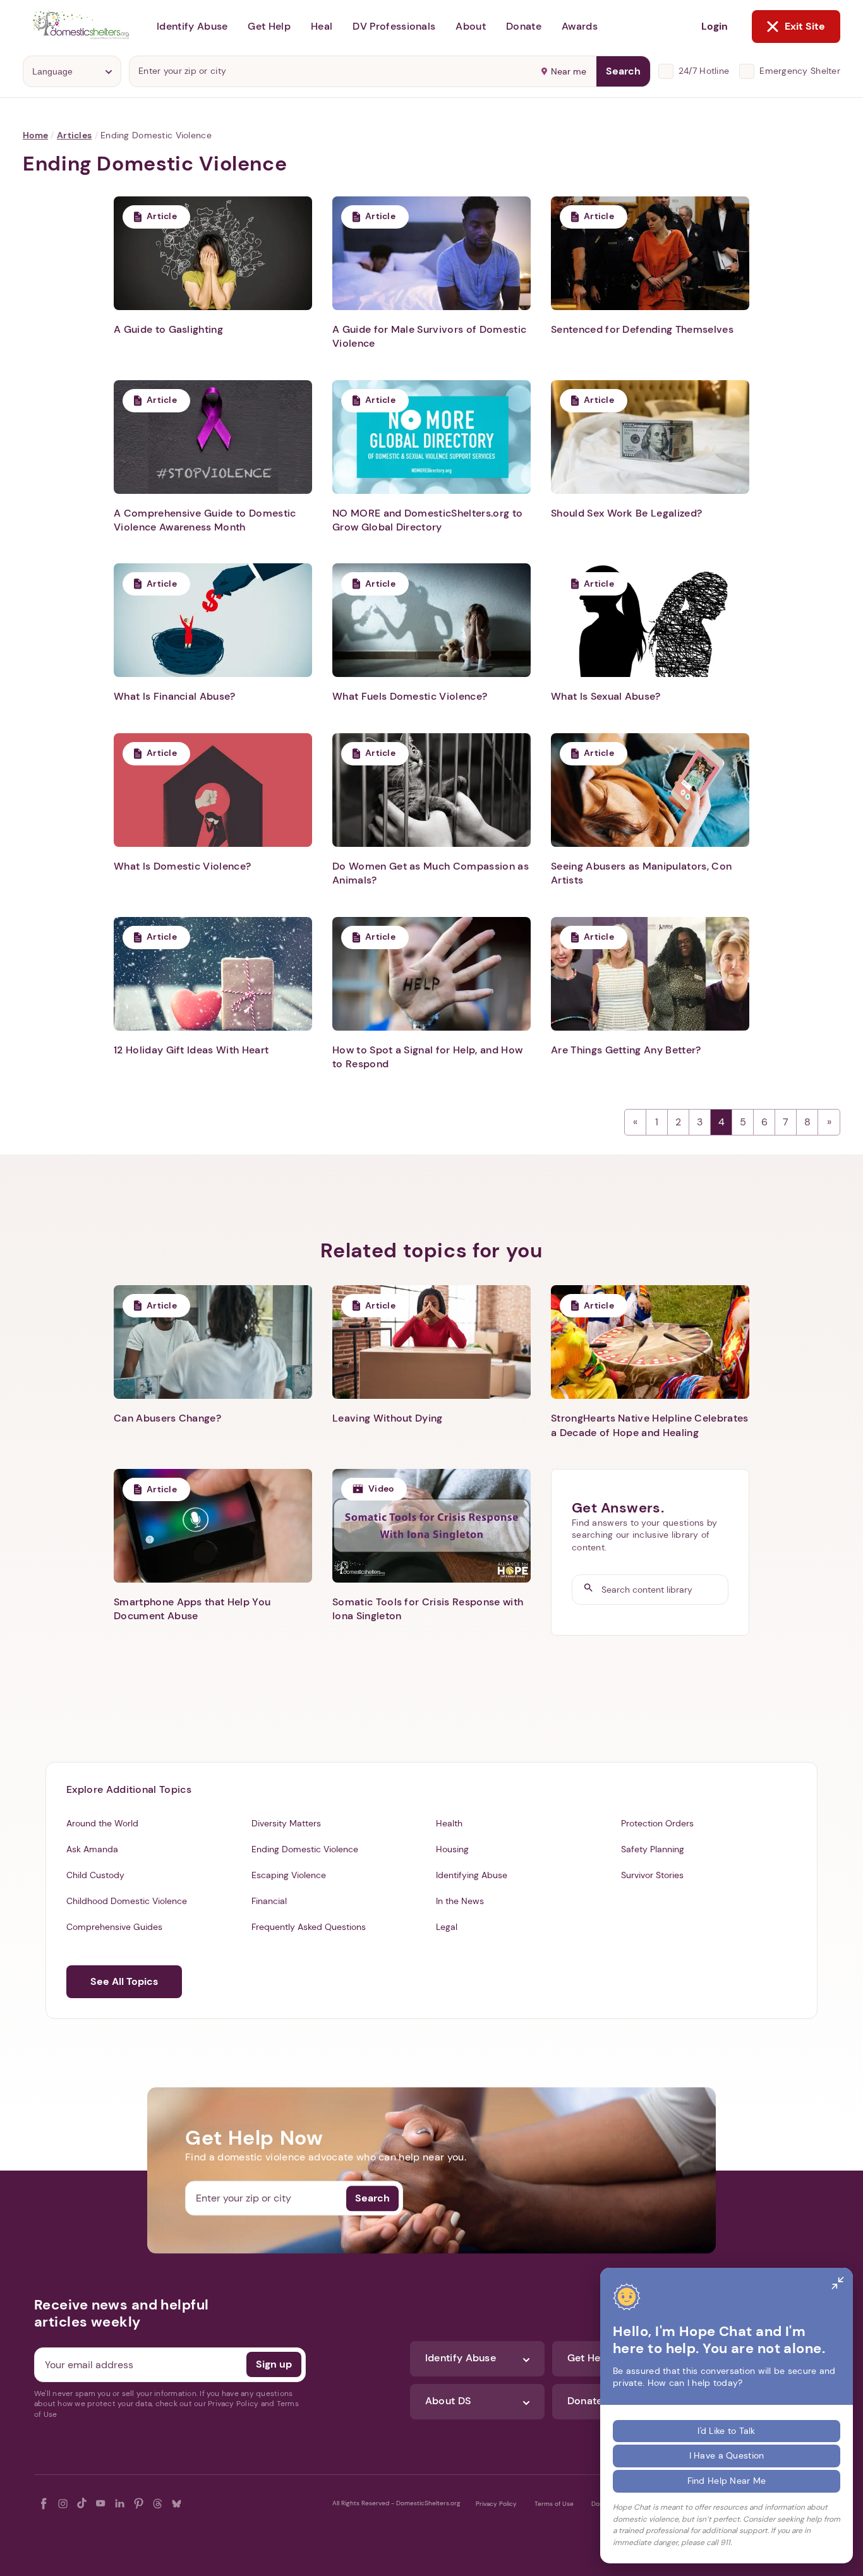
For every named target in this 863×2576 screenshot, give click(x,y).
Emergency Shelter (800, 71)
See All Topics (124, 1981)
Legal (447, 1927)
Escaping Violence (289, 1875)
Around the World (102, 1823)
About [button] (471, 26)
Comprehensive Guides (114, 1927)
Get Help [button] (269, 26)
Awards (580, 26)
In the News (460, 1901)
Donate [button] (524, 26)
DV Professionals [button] (394, 26)
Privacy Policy (496, 2504)
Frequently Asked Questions (309, 1927)
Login (715, 26)
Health (449, 1823)
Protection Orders (657, 1823)
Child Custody (95, 1875)
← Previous (636, 1122)
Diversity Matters (286, 1823)
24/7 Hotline (704, 71)
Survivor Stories (652, 1875)
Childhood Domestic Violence (127, 1901)
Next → (829, 1122)
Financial (269, 1901)
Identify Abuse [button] (192, 26)
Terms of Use (554, 2504)
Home (35, 135)
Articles (74, 135)
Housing (452, 1849)
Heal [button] (322, 26)
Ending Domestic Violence (305, 1849)
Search (623, 71)
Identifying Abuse (472, 1875)
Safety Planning (653, 1849)
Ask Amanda (92, 1849)
